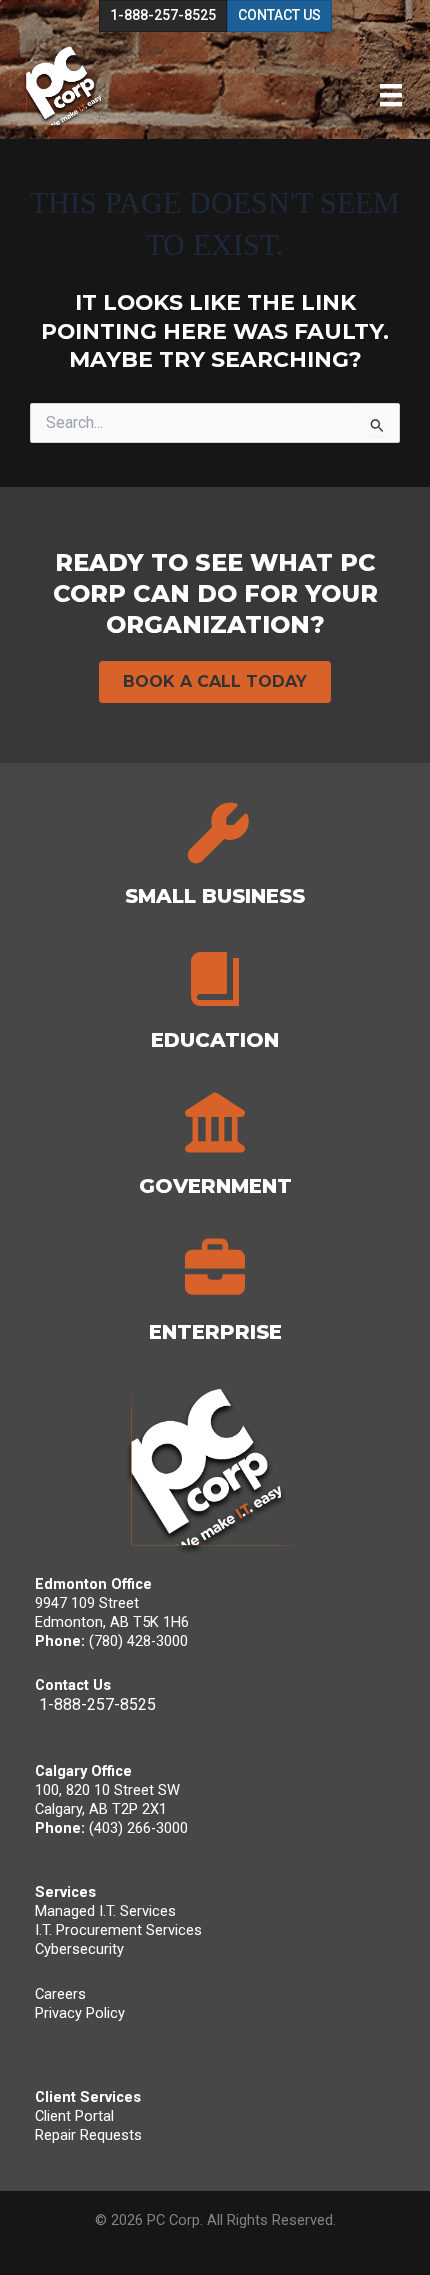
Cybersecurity (79, 1949)
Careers (60, 1994)
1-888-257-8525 (97, 1704)
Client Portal (74, 2116)
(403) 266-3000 (138, 1828)
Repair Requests (88, 2135)
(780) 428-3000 (138, 1641)
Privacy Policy (80, 2013)
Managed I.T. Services (105, 1911)
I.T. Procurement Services (118, 1930)
